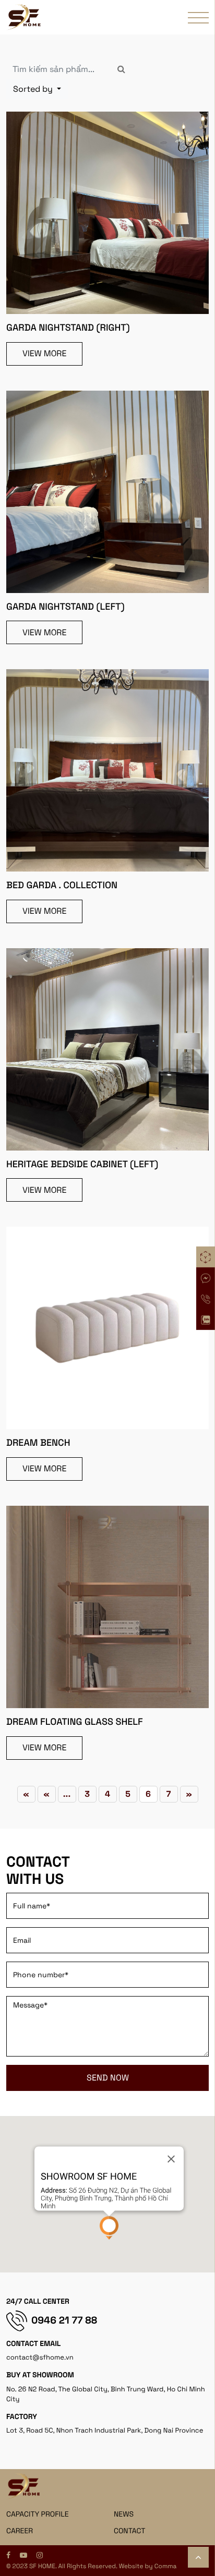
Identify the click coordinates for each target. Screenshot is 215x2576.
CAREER (20, 2531)
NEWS (124, 2514)
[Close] (171, 2159)
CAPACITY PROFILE (38, 2514)
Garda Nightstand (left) (65, 607)
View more (44, 353)
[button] (109, 2228)
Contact (130, 2531)
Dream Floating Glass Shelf (75, 1722)
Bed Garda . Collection (62, 885)
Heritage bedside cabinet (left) (82, 1164)
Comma (166, 2566)
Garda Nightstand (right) (68, 328)
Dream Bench (38, 1443)
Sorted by (34, 89)
